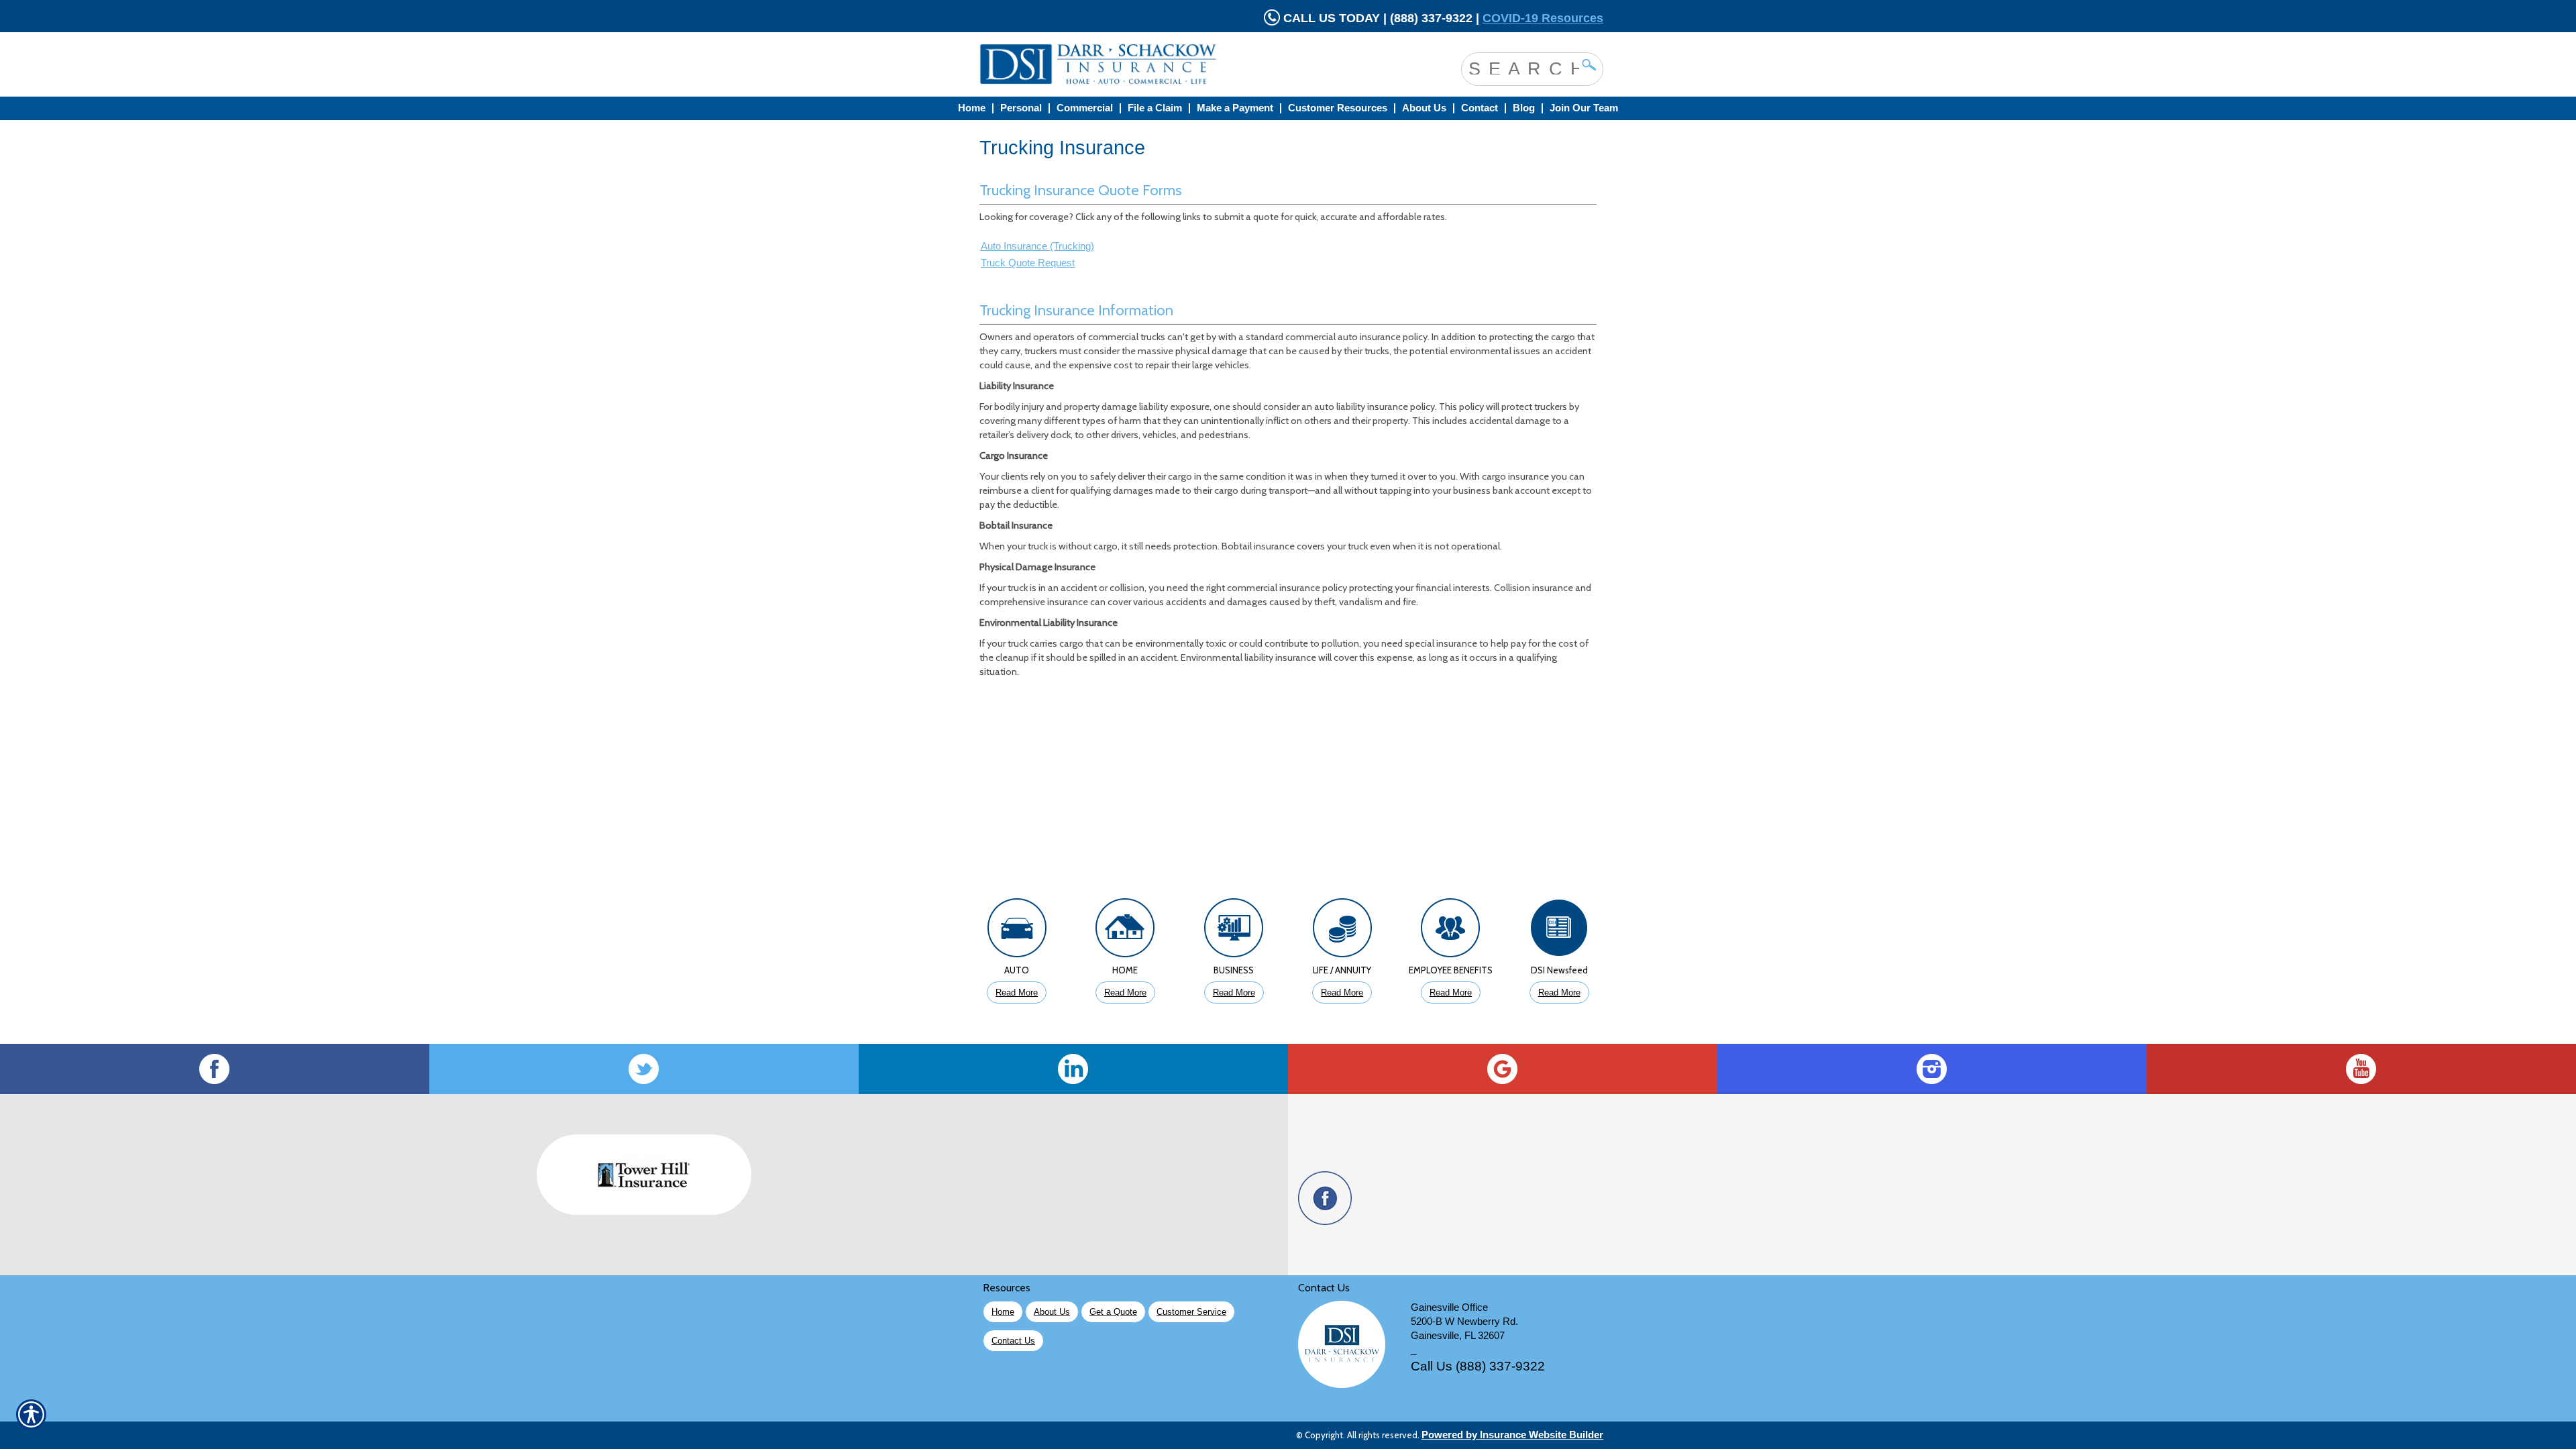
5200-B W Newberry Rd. (1464, 1322)
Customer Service (1191, 1312)
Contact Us (1013, 1341)
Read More (1017, 992)
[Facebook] (215, 1069)
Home (1003, 1312)
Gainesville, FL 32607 (1458, 1336)
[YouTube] (2361, 1069)
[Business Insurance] (1234, 931)
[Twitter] (644, 1069)
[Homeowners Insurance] (1126, 931)
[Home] (1152, 64)
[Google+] (1503, 1069)
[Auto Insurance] (1017, 931)
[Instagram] (1932, 1069)
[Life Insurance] (1342, 931)
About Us (1052, 1312)
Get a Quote (1113, 1312)
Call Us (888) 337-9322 (1478, 1366)
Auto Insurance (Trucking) (1037, 246)
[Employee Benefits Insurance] (1451, 931)
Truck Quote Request (1028, 263)
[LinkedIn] (1073, 1069)
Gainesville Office (1449, 1307)
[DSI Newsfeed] (1559, 931)
